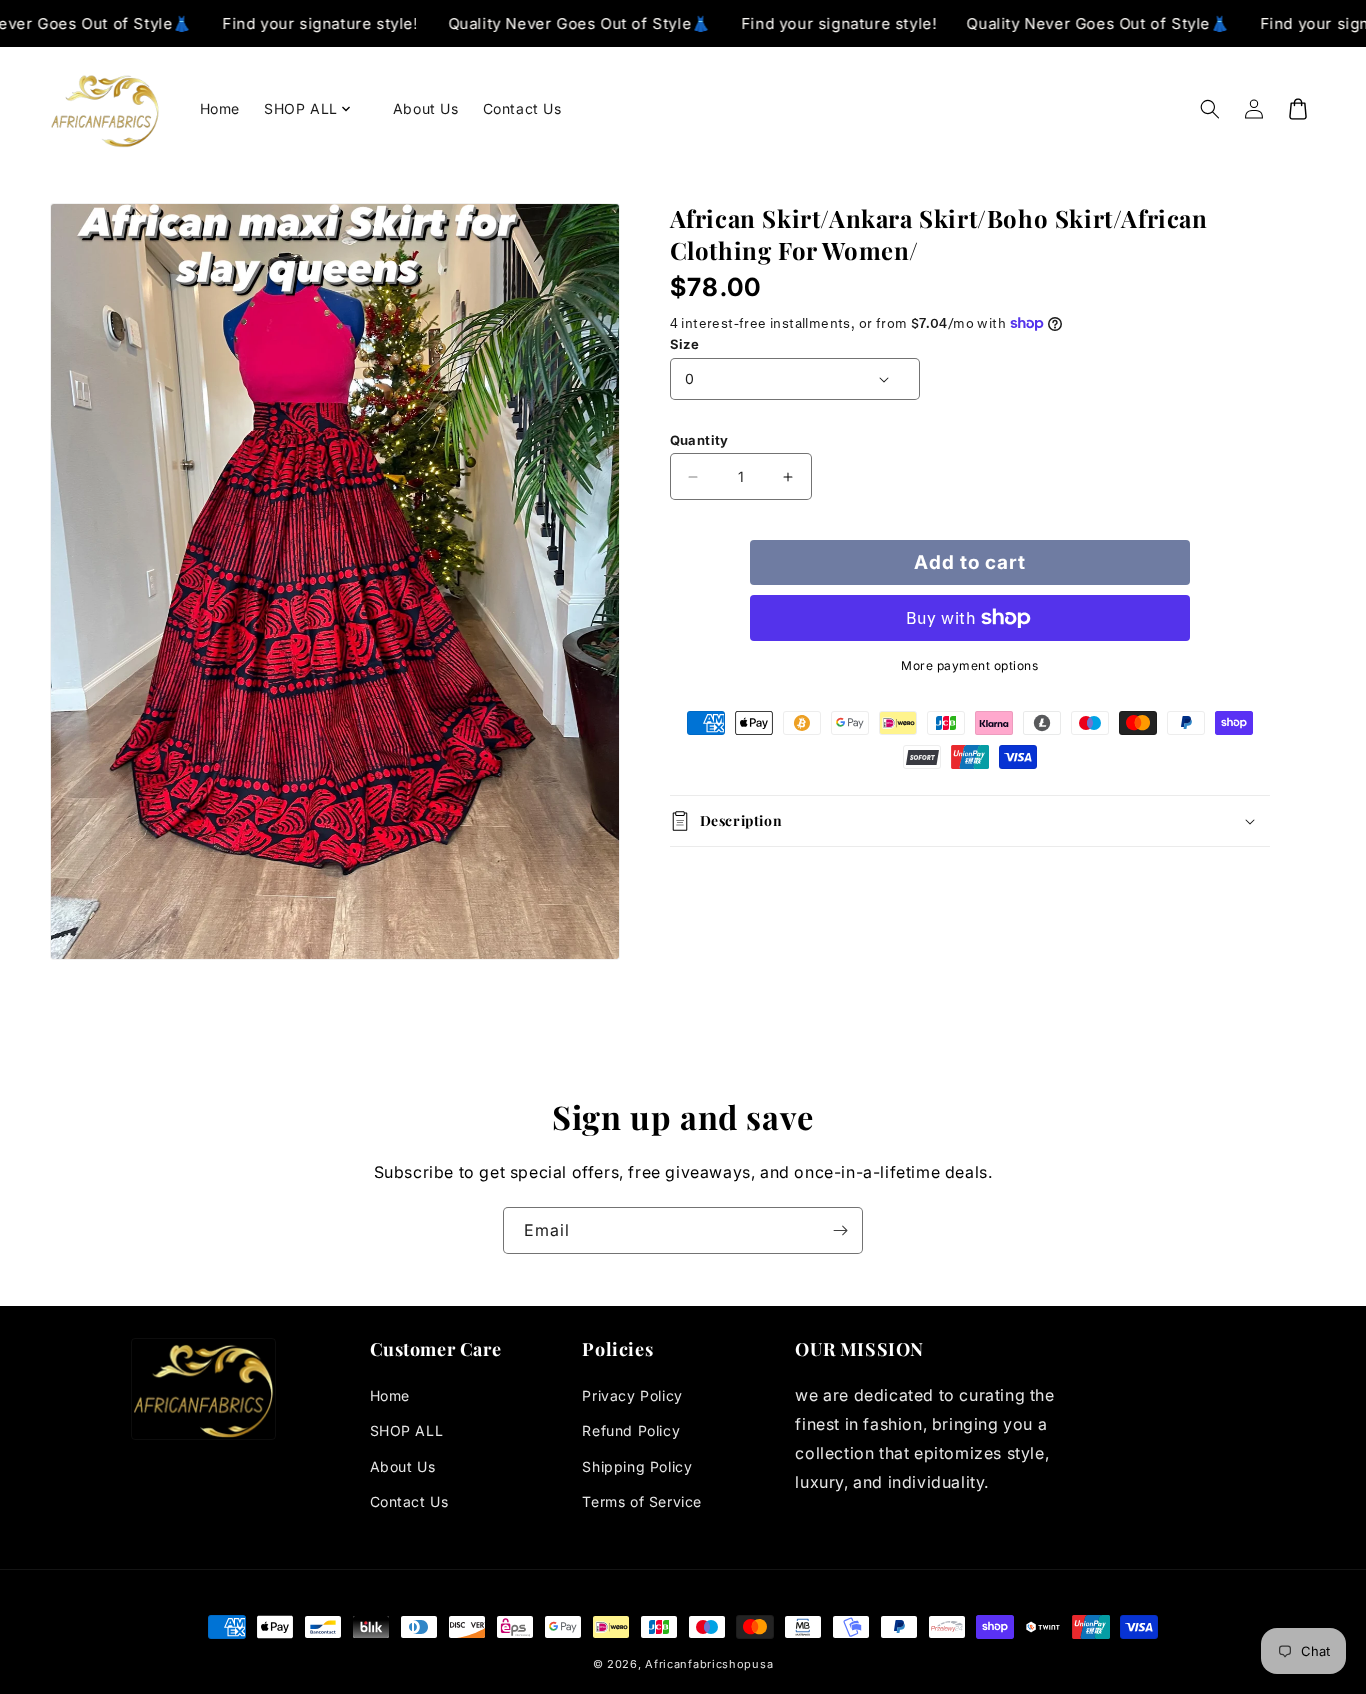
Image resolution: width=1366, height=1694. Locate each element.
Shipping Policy (637, 1466)
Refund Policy (631, 1430)
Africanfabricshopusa (709, 1664)
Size (685, 344)
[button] (316, 109)
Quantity (699, 440)
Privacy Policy (632, 1395)
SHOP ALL (407, 1430)
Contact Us (409, 1501)
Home (390, 1395)
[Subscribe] (840, 1230)
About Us (403, 1466)
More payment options (969, 665)
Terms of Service (642, 1501)
